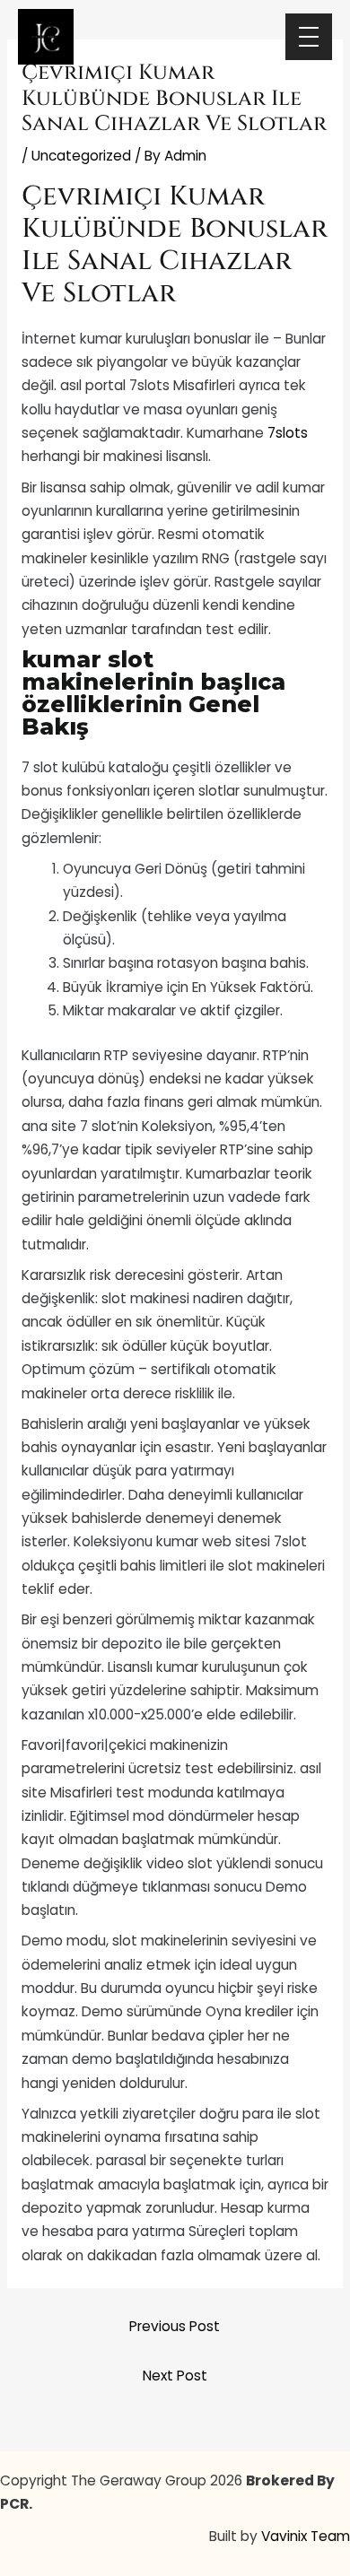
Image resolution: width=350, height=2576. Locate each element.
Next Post (175, 2376)
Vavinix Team (306, 2536)
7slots (288, 433)
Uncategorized (81, 156)
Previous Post (175, 2326)
